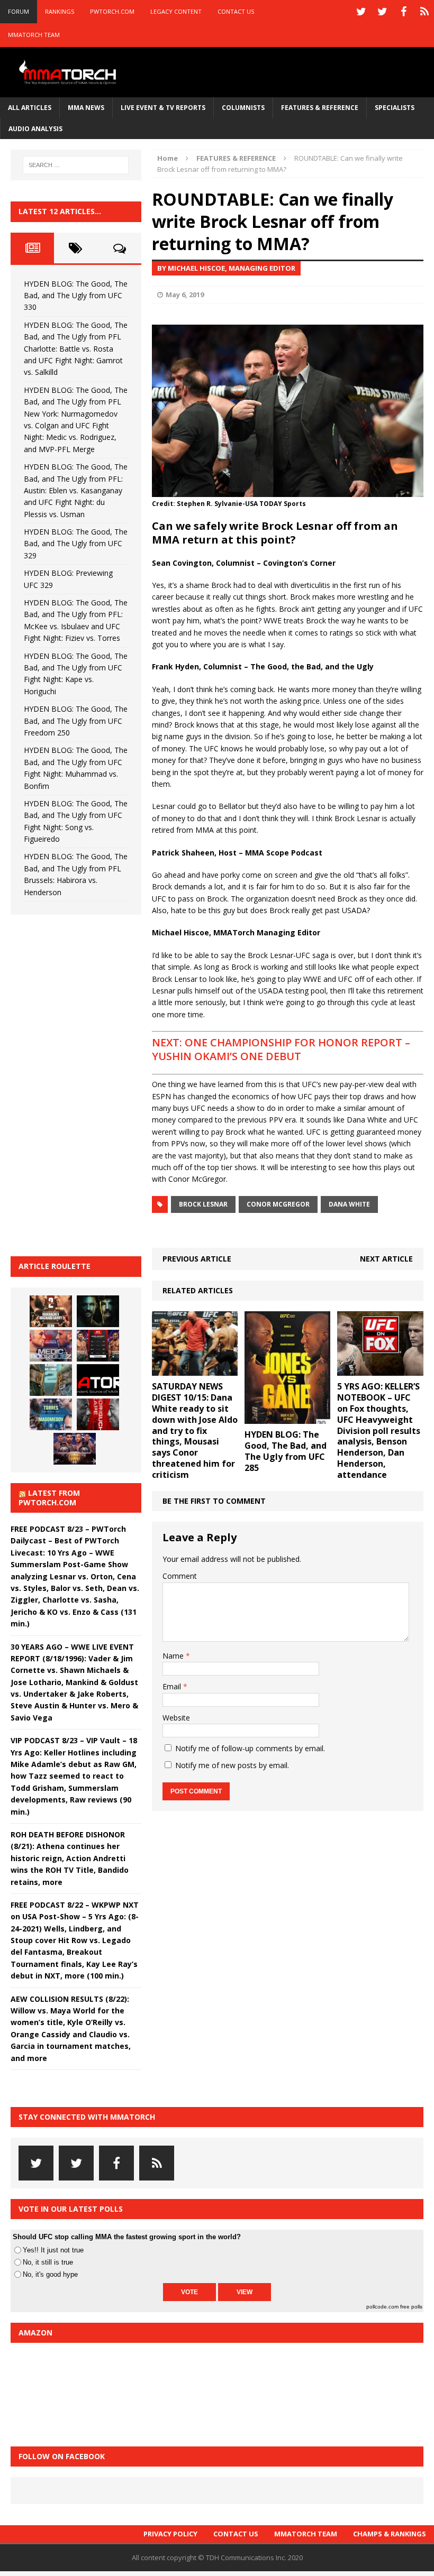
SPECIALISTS (395, 108)
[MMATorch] (69, 72)
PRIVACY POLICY (170, 2534)
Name (174, 1656)
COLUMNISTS (243, 108)
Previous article (197, 1259)
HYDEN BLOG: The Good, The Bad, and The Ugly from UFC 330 (76, 296)
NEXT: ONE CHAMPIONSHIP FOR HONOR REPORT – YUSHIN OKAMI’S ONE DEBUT (281, 1049)
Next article (386, 1259)
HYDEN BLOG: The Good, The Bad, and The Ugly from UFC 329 (76, 544)
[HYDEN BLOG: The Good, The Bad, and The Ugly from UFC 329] (51, 1380)
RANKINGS (60, 11)
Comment (180, 1576)
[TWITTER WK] (382, 12)
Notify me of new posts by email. (232, 1765)
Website (176, 1718)
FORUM (19, 11)
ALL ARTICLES (30, 108)
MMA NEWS (86, 108)
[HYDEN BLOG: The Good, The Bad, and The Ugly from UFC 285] (288, 1418)
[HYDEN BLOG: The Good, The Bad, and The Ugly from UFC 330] (51, 1311)
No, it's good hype (50, 2274)
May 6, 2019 (185, 295)
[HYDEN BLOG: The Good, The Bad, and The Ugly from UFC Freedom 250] (75, 1449)
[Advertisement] (90, 1084)
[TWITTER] (361, 12)
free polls (411, 2307)
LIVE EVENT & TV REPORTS (163, 108)
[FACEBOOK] (403, 12)
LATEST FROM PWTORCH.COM (49, 1498)
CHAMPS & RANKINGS (390, 2534)
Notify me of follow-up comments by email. (250, 1748)
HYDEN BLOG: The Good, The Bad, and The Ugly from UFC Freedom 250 (76, 721)
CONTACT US (236, 11)
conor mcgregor (278, 1204)
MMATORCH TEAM (34, 35)
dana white (349, 1204)
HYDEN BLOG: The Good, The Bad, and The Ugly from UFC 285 (286, 1451)
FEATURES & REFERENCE (320, 108)
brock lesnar (203, 1204)
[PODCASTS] (424, 12)
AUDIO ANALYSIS (35, 129)
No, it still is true (48, 2262)
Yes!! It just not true (53, 2250)
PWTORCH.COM (112, 11)
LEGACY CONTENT (176, 11)
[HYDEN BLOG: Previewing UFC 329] (98, 1380)
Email (173, 1686)
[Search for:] (76, 165)
